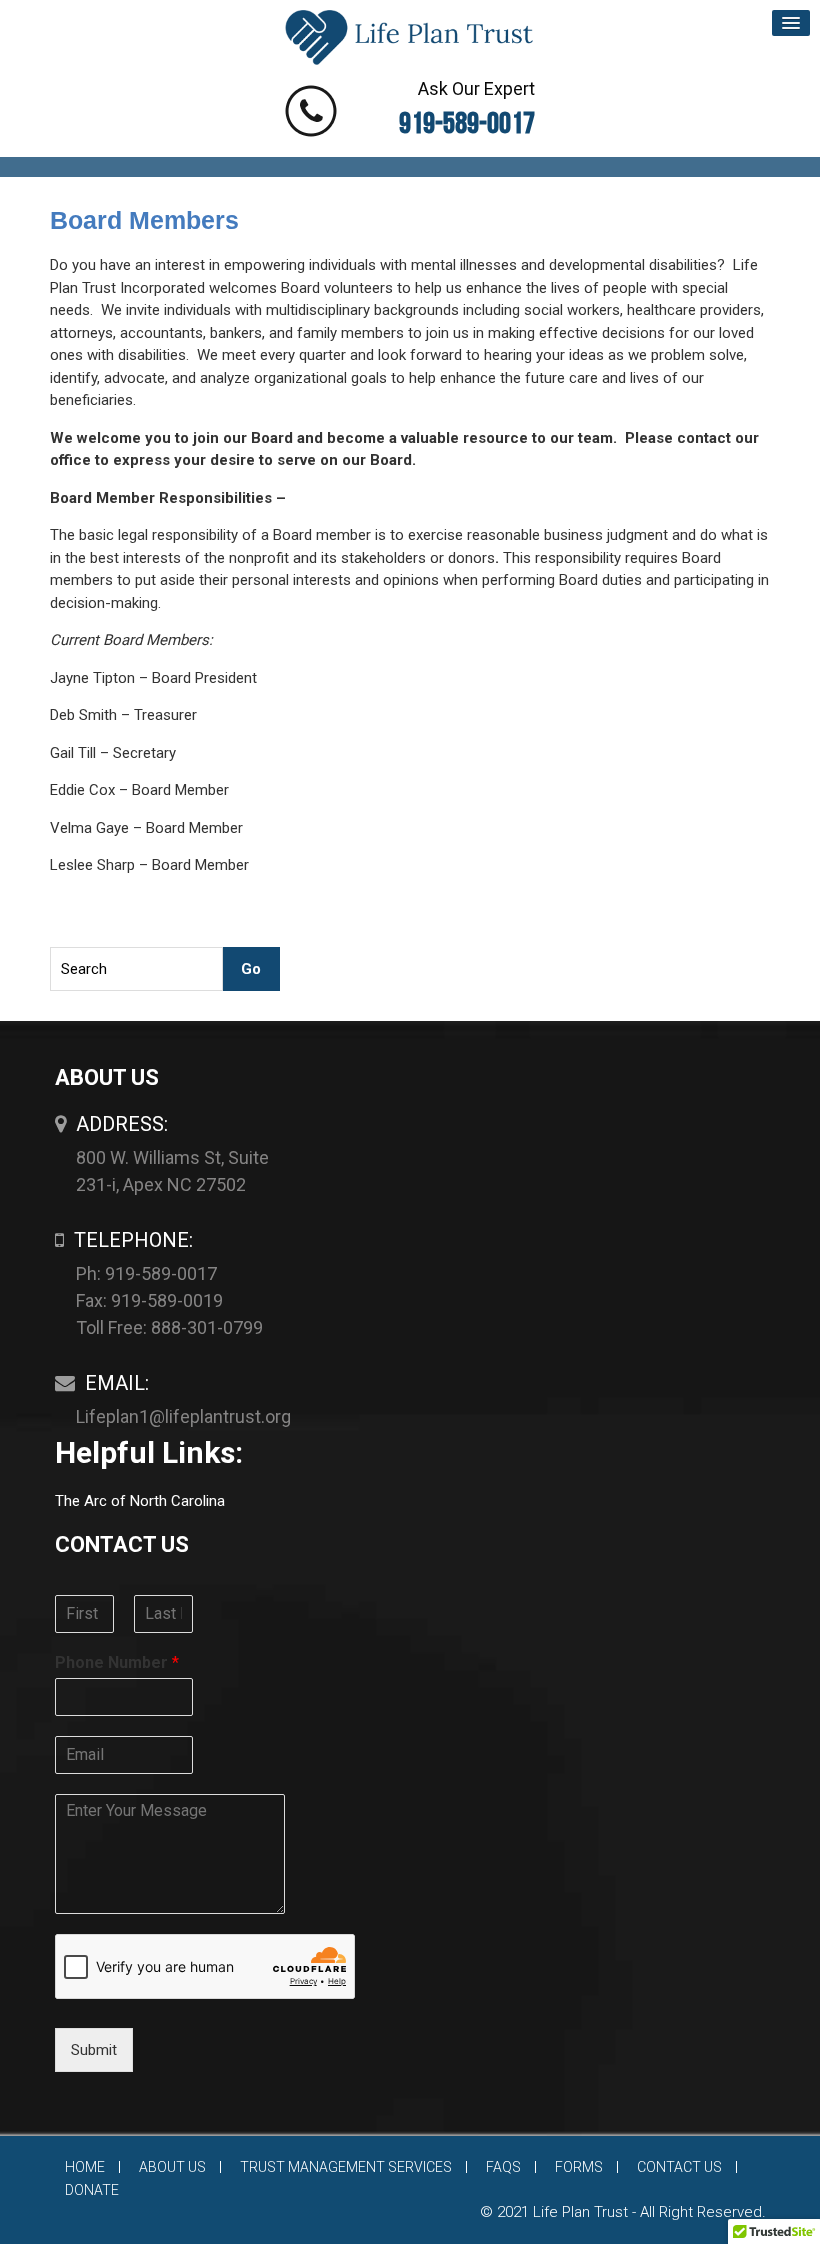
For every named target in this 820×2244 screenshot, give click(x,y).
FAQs (503, 2167)
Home (85, 2167)
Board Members (144, 220)
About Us (172, 2167)
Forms (579, 2167)
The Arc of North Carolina (140, 1501)
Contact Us (679, 2167)
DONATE (92, 2190)
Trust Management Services (346, 2167)
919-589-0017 (467, 124)
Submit (94, 2050)
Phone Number (117, 1662)
